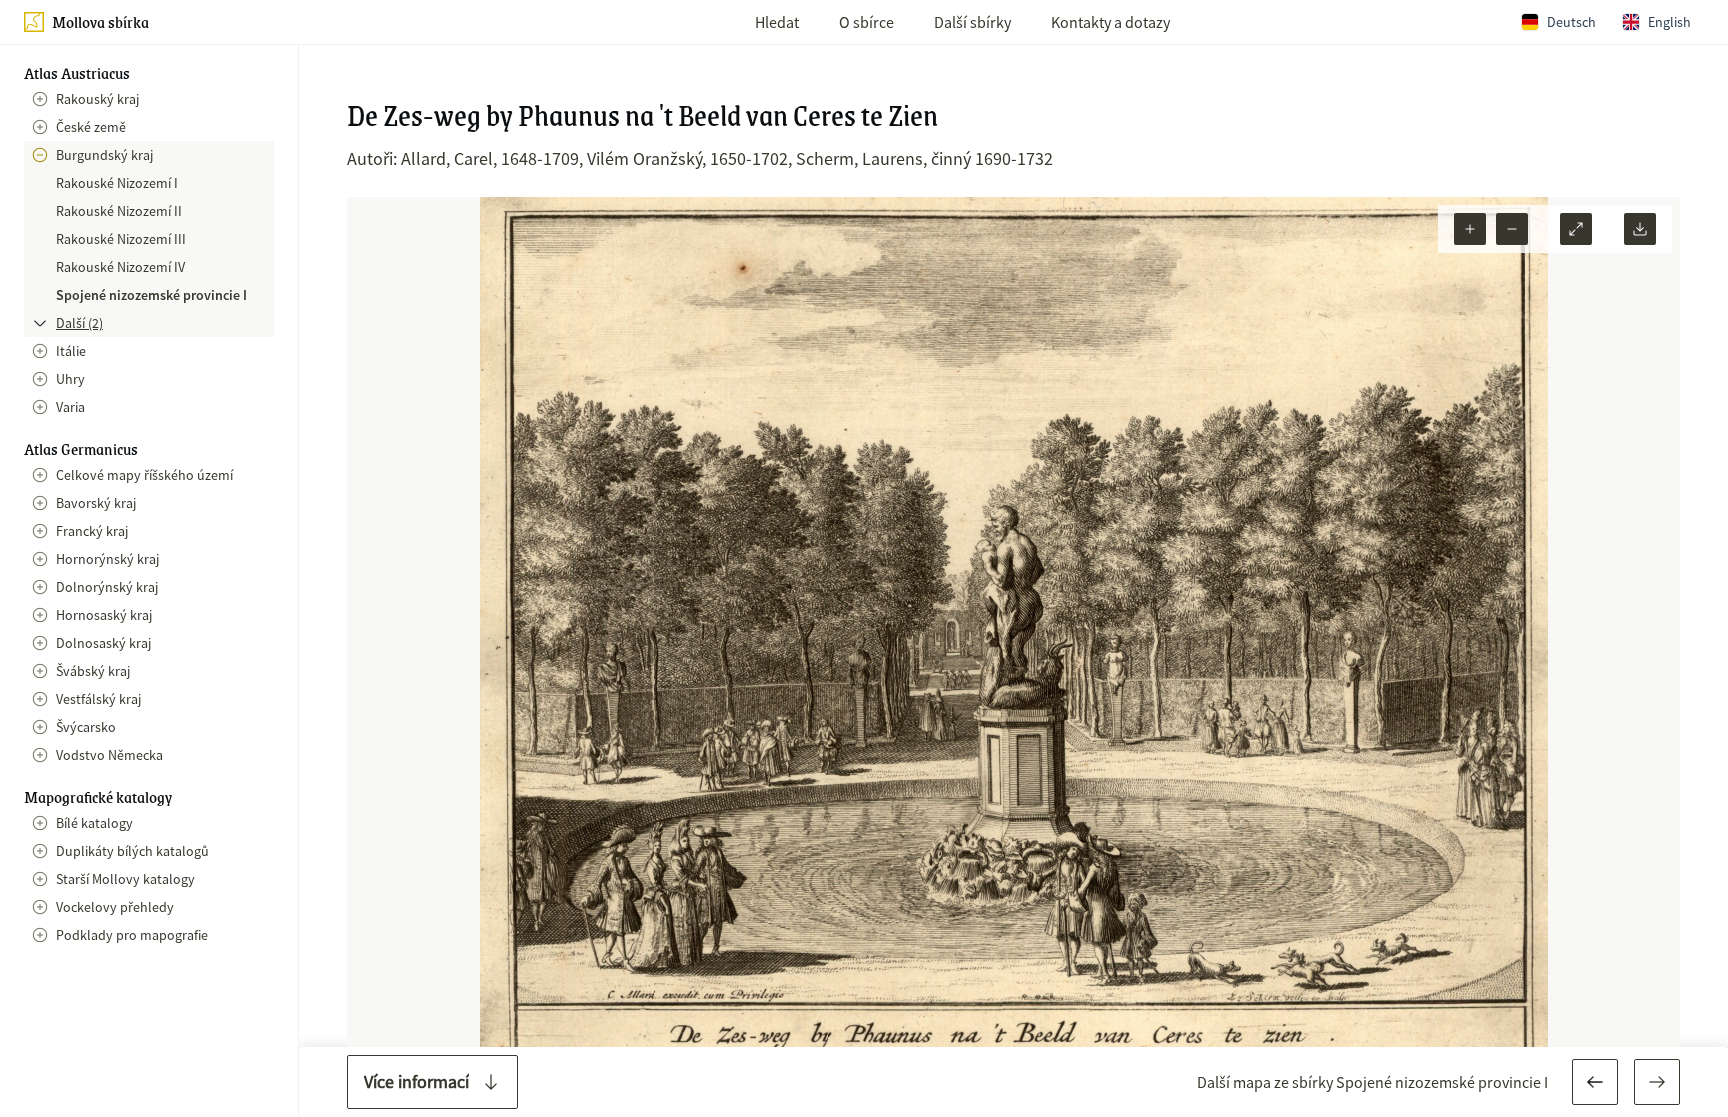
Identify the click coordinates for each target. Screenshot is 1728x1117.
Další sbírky (972, 22)
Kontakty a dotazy (1110, 22)
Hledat (777, 22)
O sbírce (866, 22)
